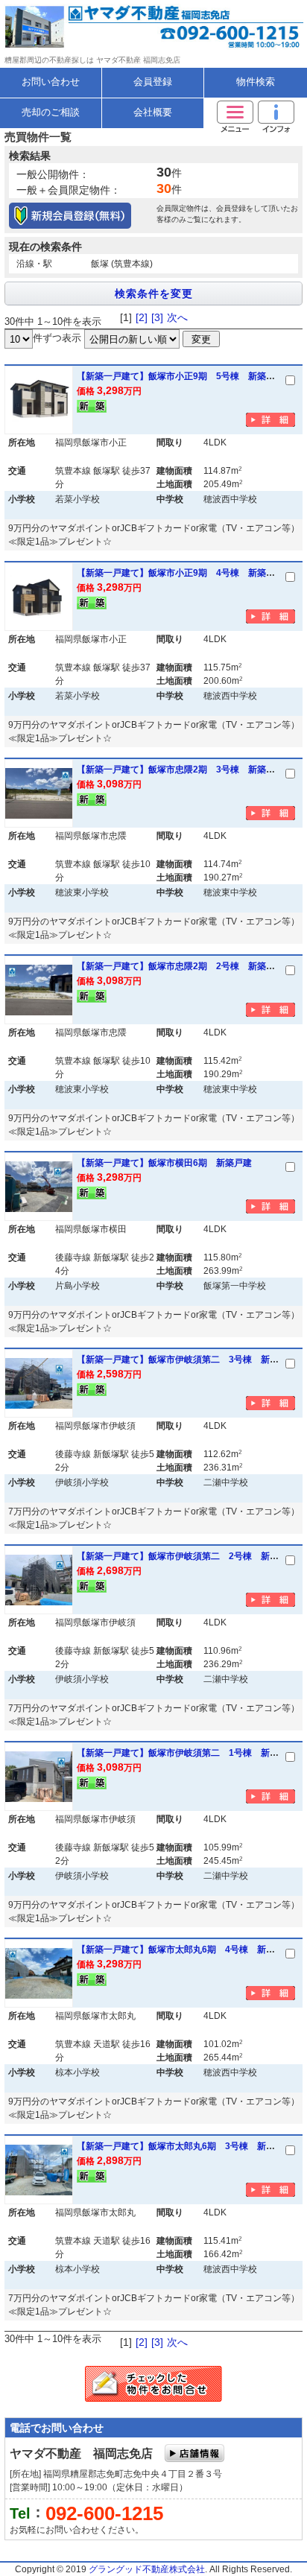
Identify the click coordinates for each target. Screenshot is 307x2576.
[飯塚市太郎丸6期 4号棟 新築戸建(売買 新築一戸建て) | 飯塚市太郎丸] (39, 1973)
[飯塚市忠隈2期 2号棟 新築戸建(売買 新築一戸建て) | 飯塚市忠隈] (39, 990)
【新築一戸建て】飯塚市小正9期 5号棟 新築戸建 (180, 376)
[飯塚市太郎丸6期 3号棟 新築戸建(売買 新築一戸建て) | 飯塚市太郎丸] (39, 2170)
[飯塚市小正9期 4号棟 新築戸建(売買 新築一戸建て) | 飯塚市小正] (39, 597)
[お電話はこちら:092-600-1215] (230, 40)
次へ (177, 317)
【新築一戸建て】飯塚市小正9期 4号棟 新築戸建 (180, 573)
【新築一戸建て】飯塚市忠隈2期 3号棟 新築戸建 (180, 770)
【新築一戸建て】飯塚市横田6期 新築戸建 (164, 1163)
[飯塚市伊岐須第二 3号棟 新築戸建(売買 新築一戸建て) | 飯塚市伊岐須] (39, 1383)
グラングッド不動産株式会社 (147, 2569)
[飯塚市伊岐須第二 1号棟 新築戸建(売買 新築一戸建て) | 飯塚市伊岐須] (39, 1777)
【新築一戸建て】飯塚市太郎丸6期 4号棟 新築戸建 (185, 1950)
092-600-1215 (104, 2513)
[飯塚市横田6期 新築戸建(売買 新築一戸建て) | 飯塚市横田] (39, 1187)
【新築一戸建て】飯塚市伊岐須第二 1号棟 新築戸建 (187, 1753)
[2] (142, 317)
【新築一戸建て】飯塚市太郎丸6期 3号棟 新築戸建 (185, 2146)
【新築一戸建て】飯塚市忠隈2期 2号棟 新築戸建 (180, 966)
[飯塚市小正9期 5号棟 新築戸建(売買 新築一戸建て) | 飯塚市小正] (39, 400)
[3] (157, 317)
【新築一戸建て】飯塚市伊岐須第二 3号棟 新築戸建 (187, 1360)
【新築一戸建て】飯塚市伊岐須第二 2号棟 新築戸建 (187, 1556)
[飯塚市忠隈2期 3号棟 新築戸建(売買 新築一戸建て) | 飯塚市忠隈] (39, 793)
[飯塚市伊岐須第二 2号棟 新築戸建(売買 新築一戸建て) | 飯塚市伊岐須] (39, 1580)
